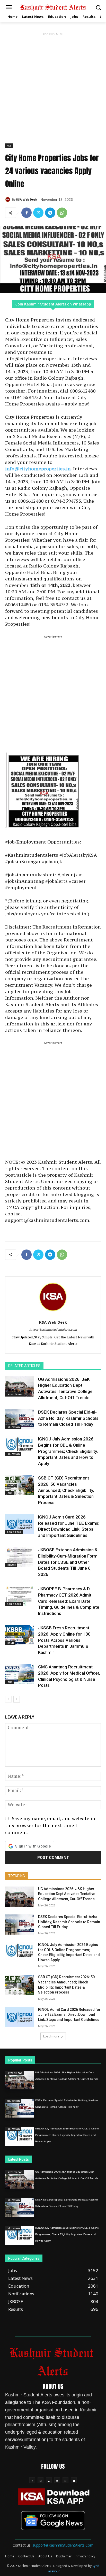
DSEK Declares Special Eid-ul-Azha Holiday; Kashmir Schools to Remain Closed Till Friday (68, 1418)
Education (13, 1427)
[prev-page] (8, 1699)
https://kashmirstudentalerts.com (53, 1330)
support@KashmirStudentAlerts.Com (63, 2545)
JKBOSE (11, 1565)
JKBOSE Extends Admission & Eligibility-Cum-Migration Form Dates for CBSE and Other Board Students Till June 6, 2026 (68, 1562)
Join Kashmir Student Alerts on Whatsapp (53, 304)
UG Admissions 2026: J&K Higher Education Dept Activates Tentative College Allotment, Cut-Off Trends (67, 1894)
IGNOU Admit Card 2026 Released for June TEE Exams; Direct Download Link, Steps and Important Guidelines (69, 2015)
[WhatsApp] (62, 213)
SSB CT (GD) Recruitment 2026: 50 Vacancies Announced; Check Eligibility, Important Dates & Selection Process (66, 1490)
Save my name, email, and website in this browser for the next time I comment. (50, 1825)
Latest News (15, 1394)
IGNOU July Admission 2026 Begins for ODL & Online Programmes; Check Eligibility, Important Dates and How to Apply (68, 1451)
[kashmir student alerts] (53, 7)
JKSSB (10, 1643)
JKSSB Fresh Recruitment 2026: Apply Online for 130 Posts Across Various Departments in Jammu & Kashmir (64, 1640)
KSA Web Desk (27, 199)
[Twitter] (38, 213)
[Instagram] (40, 2480)
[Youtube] (74, 2480)
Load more (51, 2036)
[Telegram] (50, 213)
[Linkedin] (49, 2480)
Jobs (9, 145)
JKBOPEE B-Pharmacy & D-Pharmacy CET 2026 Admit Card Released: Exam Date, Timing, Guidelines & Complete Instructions (69, 1601)
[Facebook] (26, 213)
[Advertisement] (53, 90)
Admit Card (14, 1532)
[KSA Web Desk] (8, 200)
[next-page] (17, 1699)
